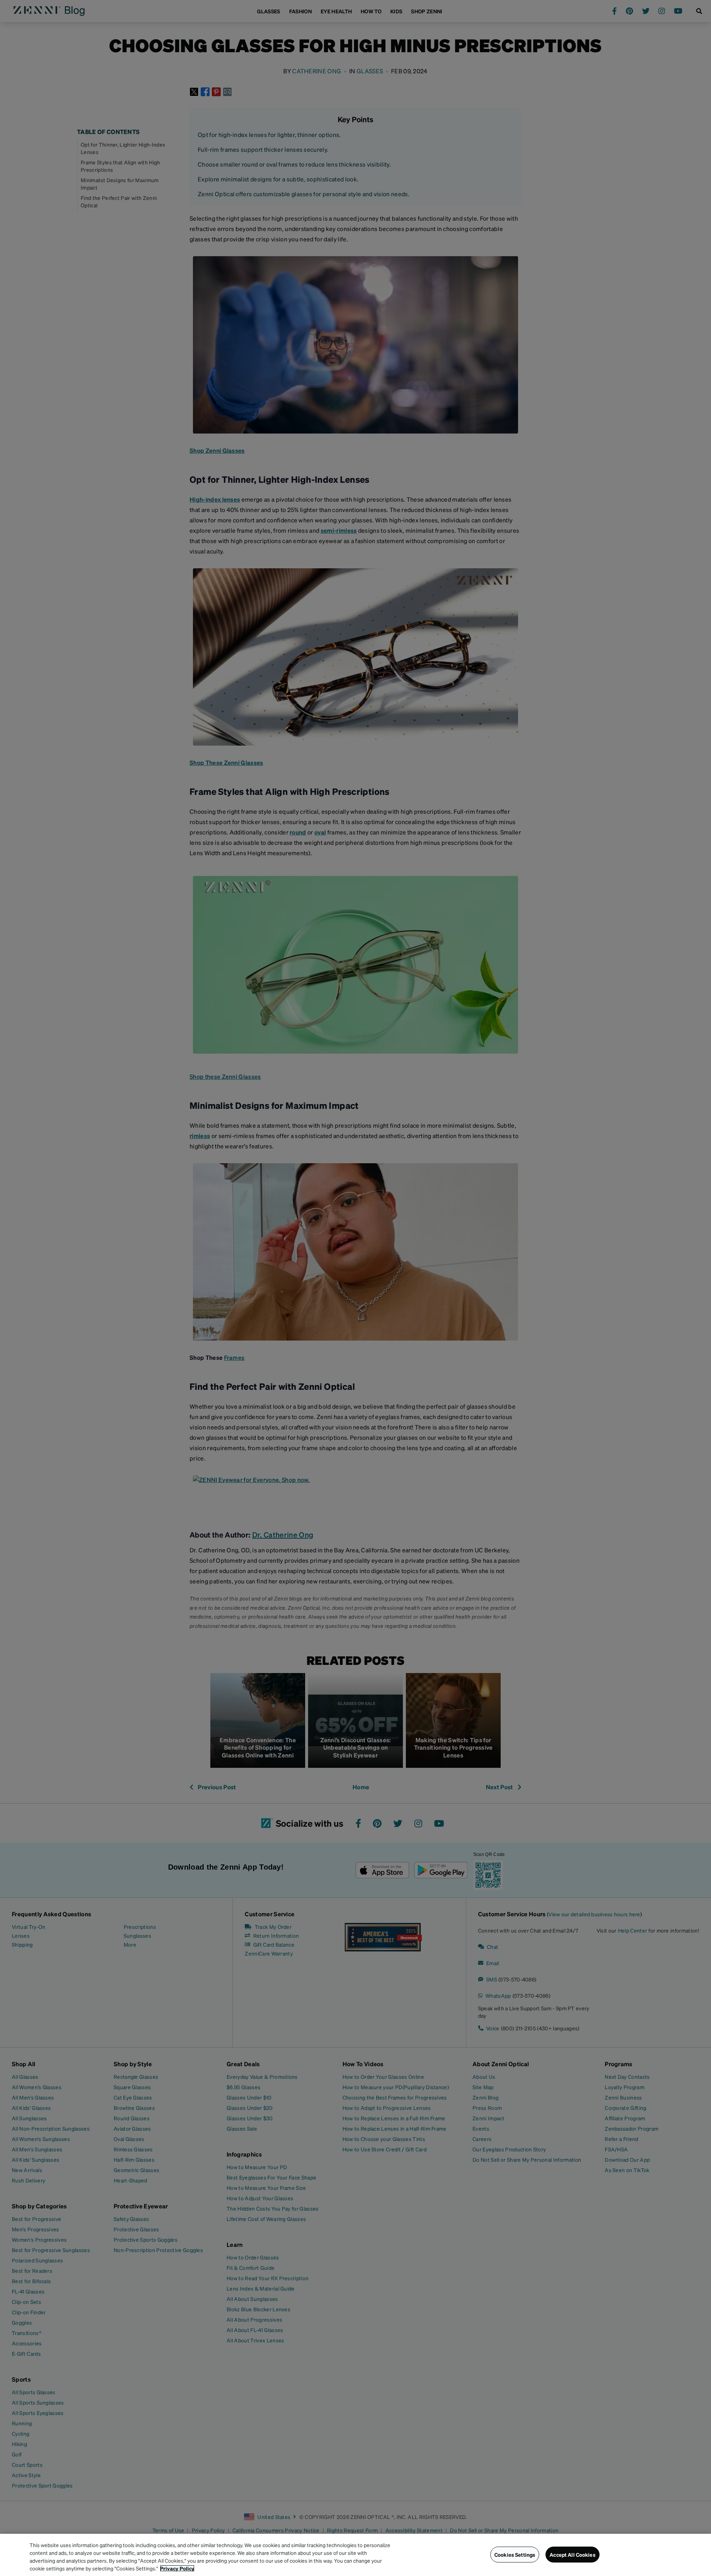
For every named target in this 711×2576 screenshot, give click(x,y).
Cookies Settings (515, 2555)
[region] (355, 2555)
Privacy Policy (177, 2568)
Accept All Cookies (573, 2555)
